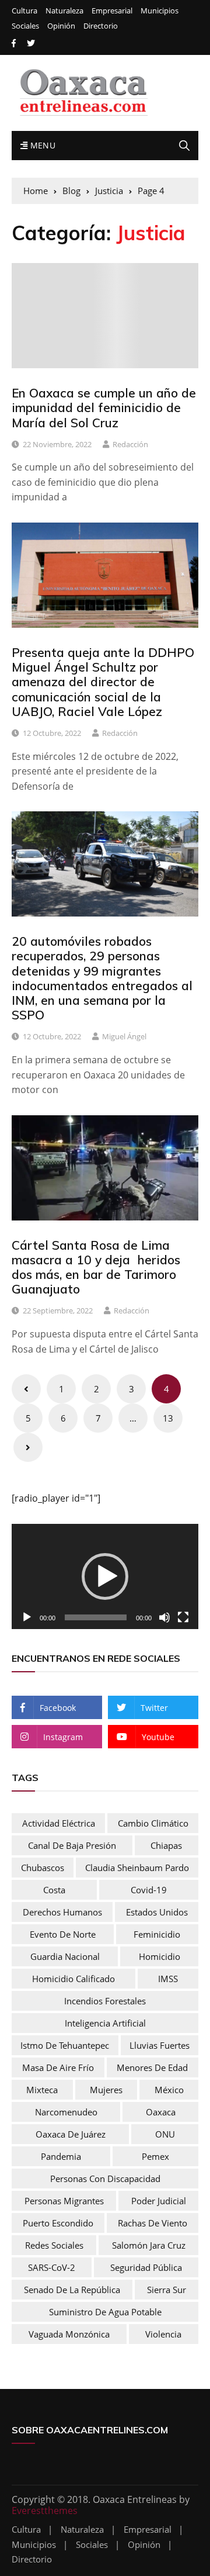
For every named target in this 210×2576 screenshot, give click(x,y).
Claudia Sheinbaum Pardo (137, 1868)
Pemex (155, 2156)
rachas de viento (153, 2223)
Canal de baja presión (72, 1845)
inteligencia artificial (105, 2023)
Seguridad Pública (146, 2267)
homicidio (160, 1956)
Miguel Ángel (124, 1036)
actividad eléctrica (59, 1823)
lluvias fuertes (160, 2045)
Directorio (101, 26)
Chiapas (166, 1845)
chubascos (43, 1868)
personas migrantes (64, 2201)
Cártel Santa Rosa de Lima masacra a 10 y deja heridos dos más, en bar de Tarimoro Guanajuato (96, 1267)
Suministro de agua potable (105, 2312)
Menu (41, 145)
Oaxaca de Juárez (71, 2134)
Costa (54, 1890)
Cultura (24, 11)
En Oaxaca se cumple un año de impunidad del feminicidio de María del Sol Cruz (104, 407)
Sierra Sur (167, 2290)
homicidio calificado (73, 1979)
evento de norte (63, 1934)
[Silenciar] (164, 1617)
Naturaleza (64, 11)
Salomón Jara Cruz (149, 2245)
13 (168, 1418)
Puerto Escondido (58, 2223)
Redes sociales (54, 2245)
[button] (105, 1576)
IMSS (168, 1979)
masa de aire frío (58, 2067)
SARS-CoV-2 (52, 2267)
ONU (165, 2134)
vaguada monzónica (69, 2334)
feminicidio (157, 1934)
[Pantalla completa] (183, 1617)
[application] (105, 1576)
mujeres (106, 2090)
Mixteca (42, 2090)
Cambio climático (153, 1823)
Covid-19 (149, 1890)
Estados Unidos (157, 1912)
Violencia (163, 2334)
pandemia (61, 2156)
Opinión (61, 26)
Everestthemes (45, 2511)
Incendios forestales (105, 2001)
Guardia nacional (65, 1956)
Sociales (25, 26)
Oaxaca (161, 2112)
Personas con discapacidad (105, 2179)
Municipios (160, 11)
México (169, 2090)
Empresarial (112, 11)
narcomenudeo (66, 2112)
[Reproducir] (27, 1617)
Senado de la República (72, 2290)
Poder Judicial (159, 2201)
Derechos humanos (62, 1912)
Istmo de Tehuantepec (65, 2045)
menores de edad (152, 2067)
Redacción (130, 444)
